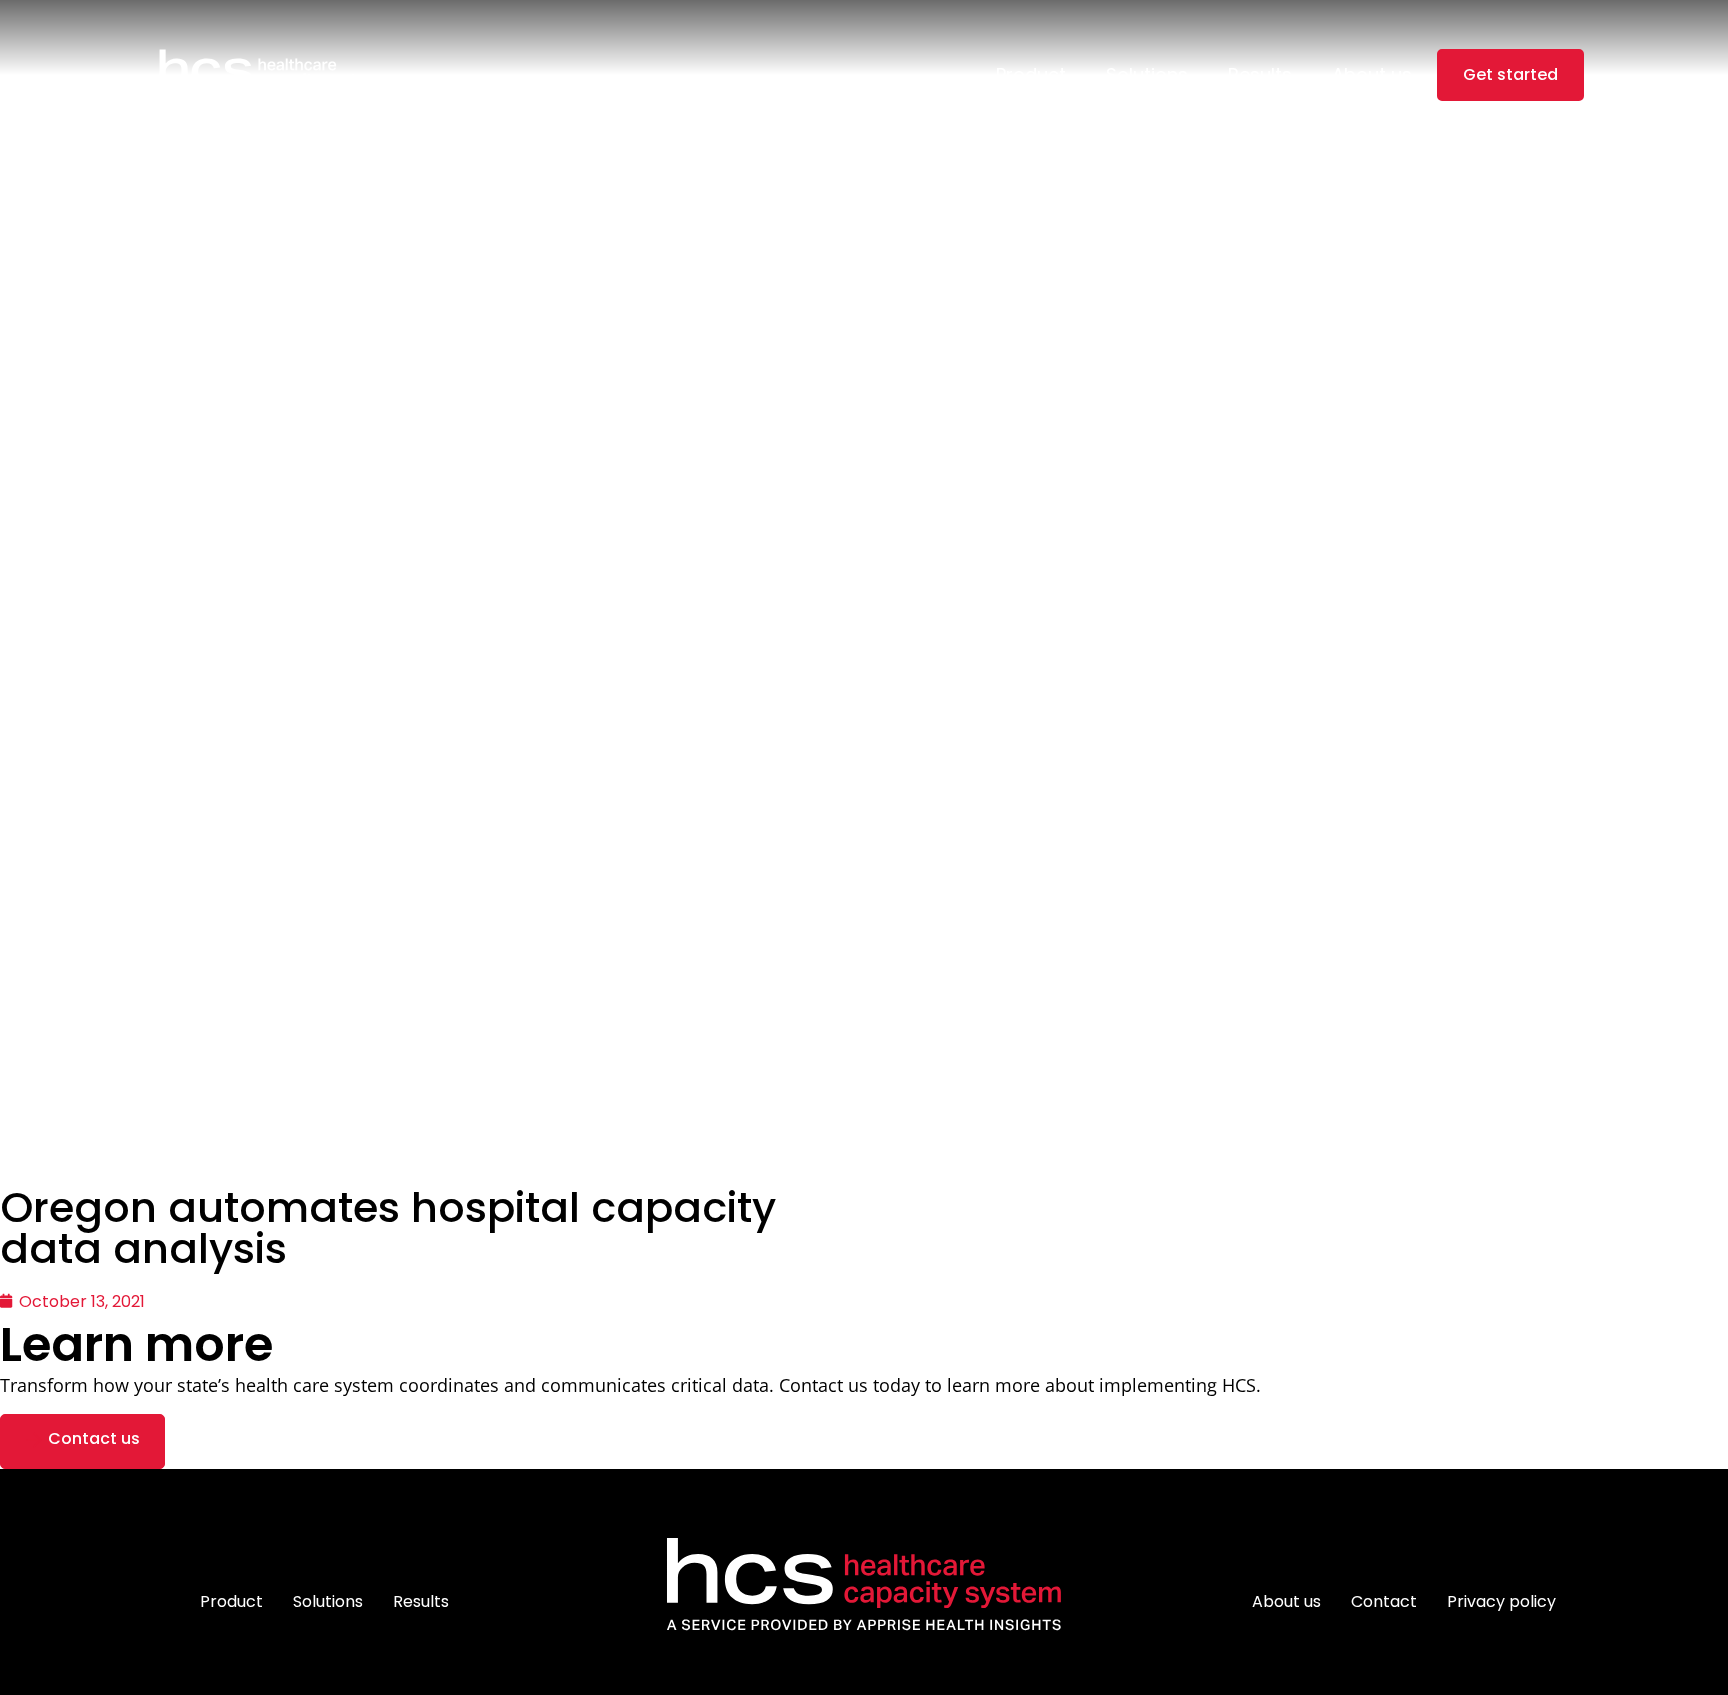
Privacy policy (1501, 1601)
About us (1372, 74)
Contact (1384, 1601)
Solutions (1147, 74)
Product (1031, 74)
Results (1260, 74)
